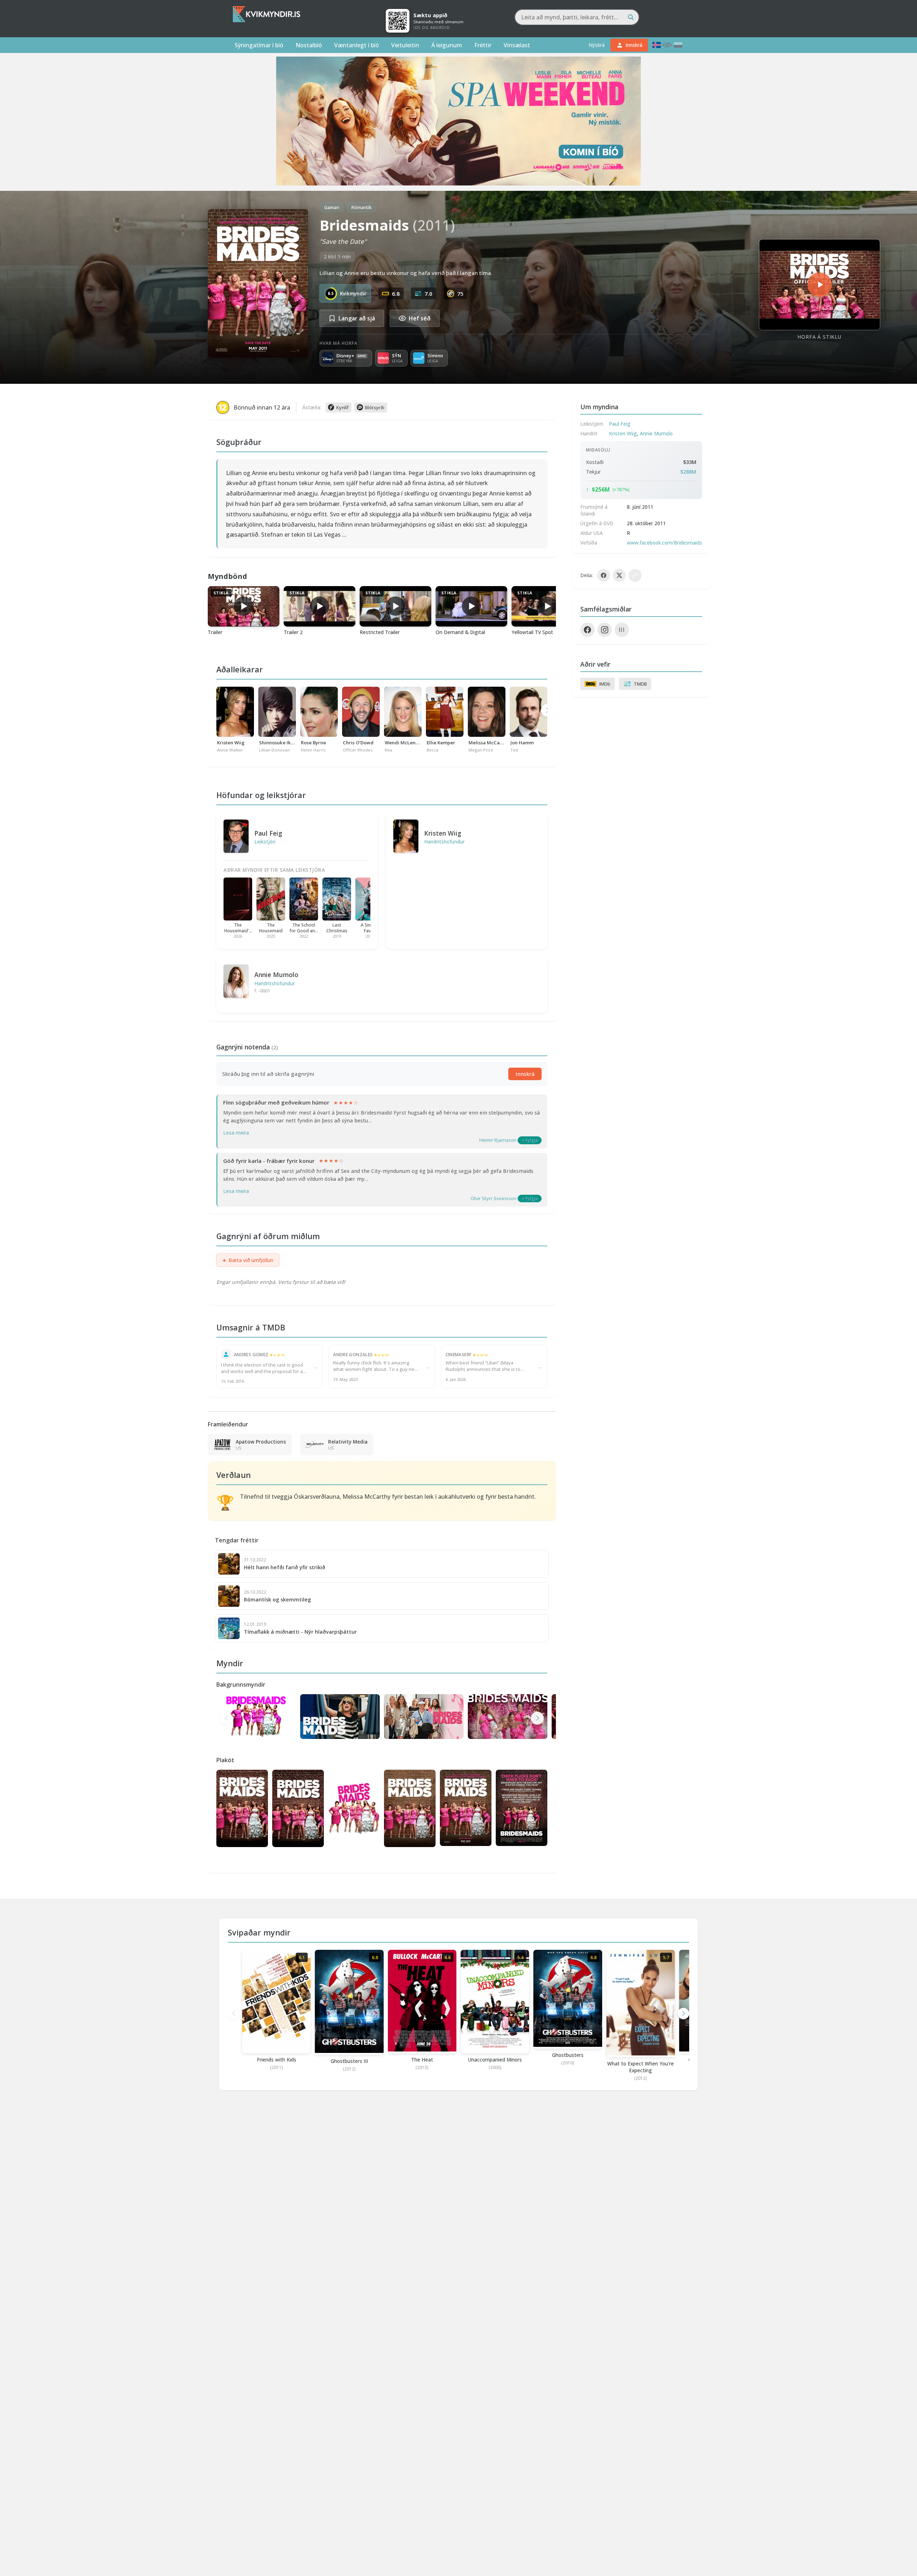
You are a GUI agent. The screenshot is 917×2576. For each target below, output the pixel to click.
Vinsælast (517, 45)
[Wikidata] (622, 630)
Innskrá (525, 1074)
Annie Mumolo (276, 975)
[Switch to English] (667, 45)
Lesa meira (236, 1133)
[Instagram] (605, 630)
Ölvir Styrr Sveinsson (494, 1198)
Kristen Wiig (443, 833)
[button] (537, 1718)
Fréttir (483, 45)
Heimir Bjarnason (498, 1140)
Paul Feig (268, 833)
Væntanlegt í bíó (357, 45)
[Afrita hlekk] (635, 575)
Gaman (332, 207)
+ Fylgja (530, 1140)
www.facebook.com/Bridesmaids (664, 543)
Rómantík (362, 207)
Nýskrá (597, 45)
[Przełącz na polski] (678, 45)
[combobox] (577, 17)
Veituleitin (405, 45)
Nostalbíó (309, 45)
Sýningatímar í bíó (259, 45)
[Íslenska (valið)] (657, 45)
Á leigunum (447, 45)
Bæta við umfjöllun (248, 1260)
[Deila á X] (619, 575)
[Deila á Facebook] (604, 575)
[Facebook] (587, 630)
